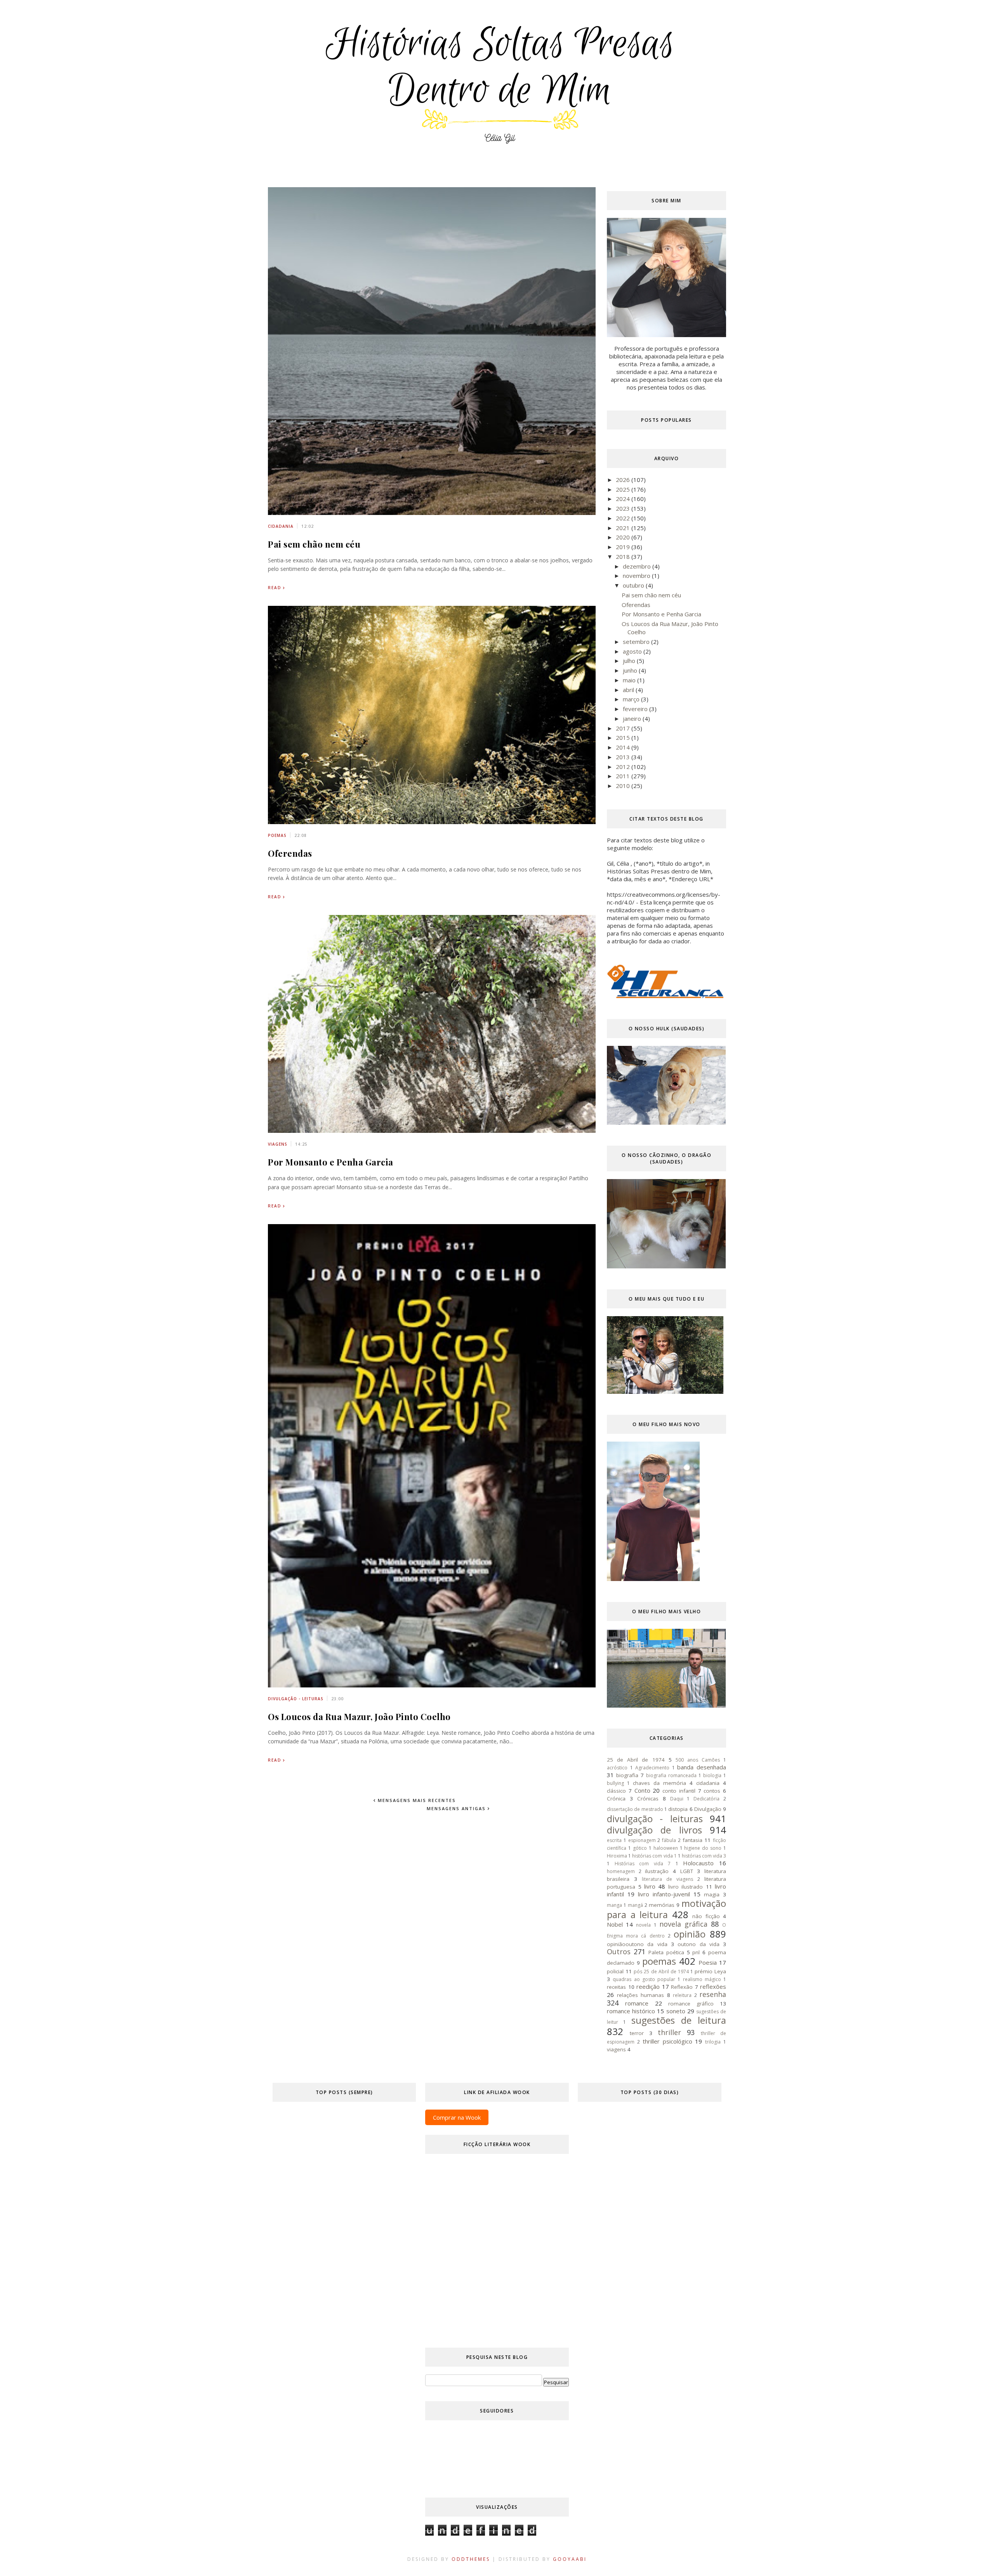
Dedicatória (706, 1799)
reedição (648, 1986)
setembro (637, 642)
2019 (624, 547)
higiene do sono (703, 1848)
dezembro (638, 566)
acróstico (617, 1768)
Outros (619, 1952)
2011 (624, 776)
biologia (712, 1775)
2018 (624, 557)
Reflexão (682, 1987)
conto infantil (679, 1791)
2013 (624, 757)
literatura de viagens (667, 1879)
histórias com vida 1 (654, 1856)
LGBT (687, 1871)
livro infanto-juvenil (664, 1894)
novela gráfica (683, 1924)
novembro (637, 576)
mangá (635, 1905)
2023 (624, 508)
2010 (624, 786)
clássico (616, 1791)
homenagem (621, 1871)
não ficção (706, 1916)
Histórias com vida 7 (643, 1864)
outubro (634, 585)
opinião (690, 1934)
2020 (624, 537)
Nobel (615, 1924)
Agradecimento (652, 1768)
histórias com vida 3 (704, 1856)
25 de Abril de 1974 (636, 1760)
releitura (682, 1995)
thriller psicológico (667, 2041)
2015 (624, 737)
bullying (615, 1783)
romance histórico (631, 2011)
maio (630, 680)
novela (643, 1925)
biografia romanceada (671, 1775)
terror (637, 2033)
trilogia (713, 2042)
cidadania (281, 526)
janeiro (633, 718)
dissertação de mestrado (635, 1809)
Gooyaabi (570, 2559)
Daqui (677, 1799)
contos (712, 1791)
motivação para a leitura (666, 1909)
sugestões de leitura (679, 2020)
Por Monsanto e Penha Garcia (331, 1162)
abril (629, 690)
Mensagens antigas (457, 1808)
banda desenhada (702, 1767)
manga (614, 1905)
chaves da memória (659, 1783)
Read (275, 588)
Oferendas (290, 853)
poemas (277, 835)
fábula (669, 1840)
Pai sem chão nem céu (314, 544)
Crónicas (648, 1799)
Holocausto (698, 1863)
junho (631, 670)
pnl (696, 1952)
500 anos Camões (698, 1760)
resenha (713, 1994)
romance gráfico (691, 2004)
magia (712, 1894)
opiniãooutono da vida (637, 1944)
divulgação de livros (654, 1830)
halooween (666, 1848)
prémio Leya (710, 1971)
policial (615, 1971)
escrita (614, 1840)
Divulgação (708, 1809)
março (632, 699)
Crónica (616, 1799)
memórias (662, 1905)
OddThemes (471, 2559)
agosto (633, 651)
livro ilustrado (686, 1887)
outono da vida (699, 1944)
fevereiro (636, 709)
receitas (616, 1987)
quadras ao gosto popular (644, 1979)
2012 (624, 767)
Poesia (708, 1962)
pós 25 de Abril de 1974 (661, 1972)
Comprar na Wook (457, 2117)
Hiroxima (617, 1856)
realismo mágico (702, 1979)
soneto (676, 2011)
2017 (624, 728)
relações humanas (640, 1995)
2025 (624, 489)
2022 (624, 518)
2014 (624, 747)
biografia (627, 1775)
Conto (642, 1790)
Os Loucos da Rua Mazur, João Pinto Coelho (359, 1717)
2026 (624, 480)
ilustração (657, 1871)
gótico (640, 1848)
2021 (624, 528)
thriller (669, 2032)
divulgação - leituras (296, 1699)
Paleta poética (666, 1952)
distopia (678, 1809)
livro (650, 1886)
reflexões (713, 1986)
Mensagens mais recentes (416, 1800)
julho (630, 661)
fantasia (692, 1840)
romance (637, 2003)
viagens (278, 1144)
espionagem (642, 1840)
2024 (624, 499)
